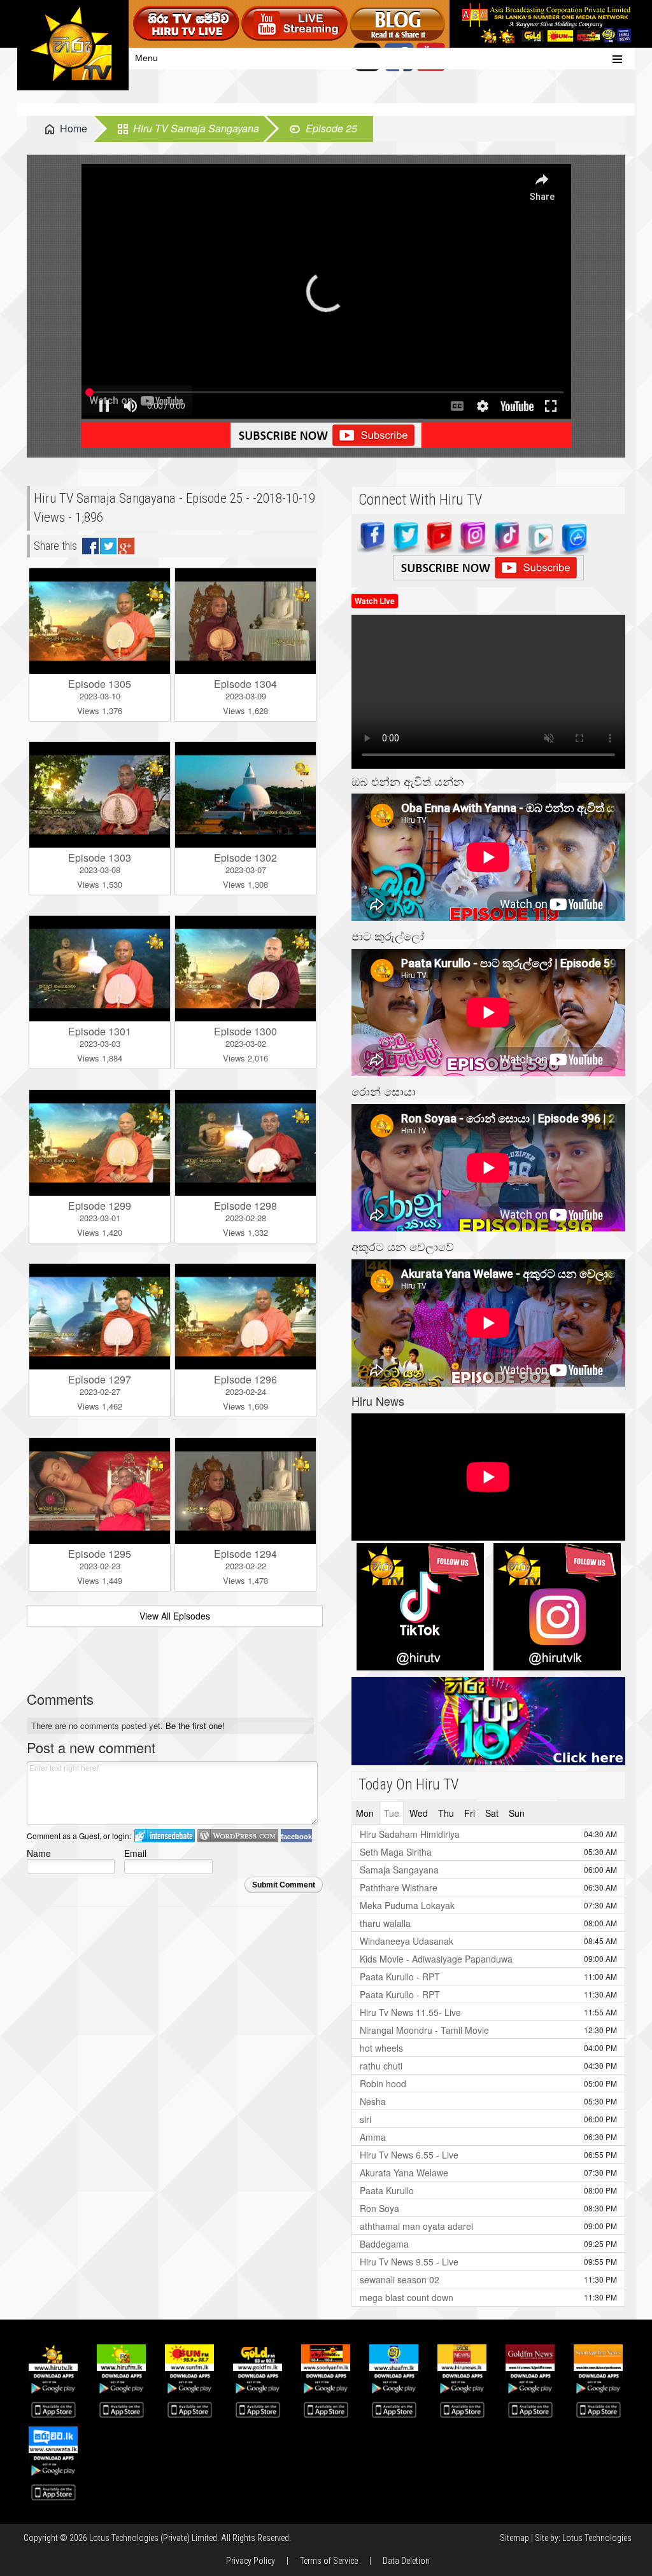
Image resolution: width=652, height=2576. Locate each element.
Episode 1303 (100, 857)
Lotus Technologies (597, 2538)
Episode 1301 (100, 1031)
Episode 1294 (245, 1554)
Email (135, 1853)
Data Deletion (406, 2561)
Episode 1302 (245, 857)
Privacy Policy (251, 2561)
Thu (446, 1813)
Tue (392, 1813)
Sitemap (514, 2538)
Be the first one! (195, 1725)
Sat (492, 1813)
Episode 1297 (100, 1379)
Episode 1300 (245, 1031)
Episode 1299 (100, 1206)
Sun (517, 1813)
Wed (419, 1813)
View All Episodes (175, 1616)
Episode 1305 (100, 684)
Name (39, 1853)
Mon (365, 1813)
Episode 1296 (245, 1379)
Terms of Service (329, 2561)
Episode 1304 (245, 684)
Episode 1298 (245, 1206)
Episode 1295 (100, 1554)
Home (74, 128)
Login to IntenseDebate (165, 1836)
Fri (470, 1813)
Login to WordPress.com (238, 1836)
